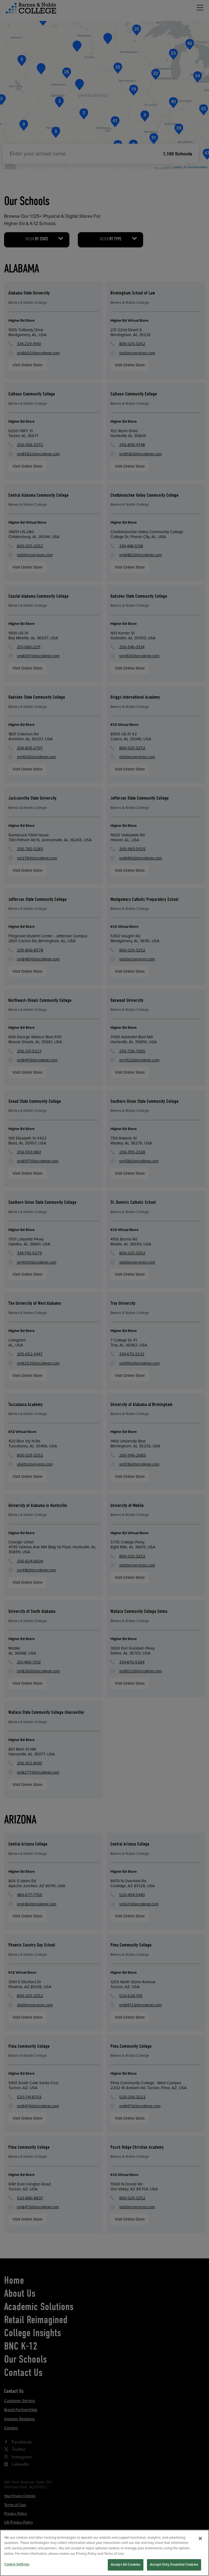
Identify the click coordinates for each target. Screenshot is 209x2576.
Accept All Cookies (126, 2565)
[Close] (200, 2538)
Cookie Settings (17, 2564)
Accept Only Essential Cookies (174, 2565)
